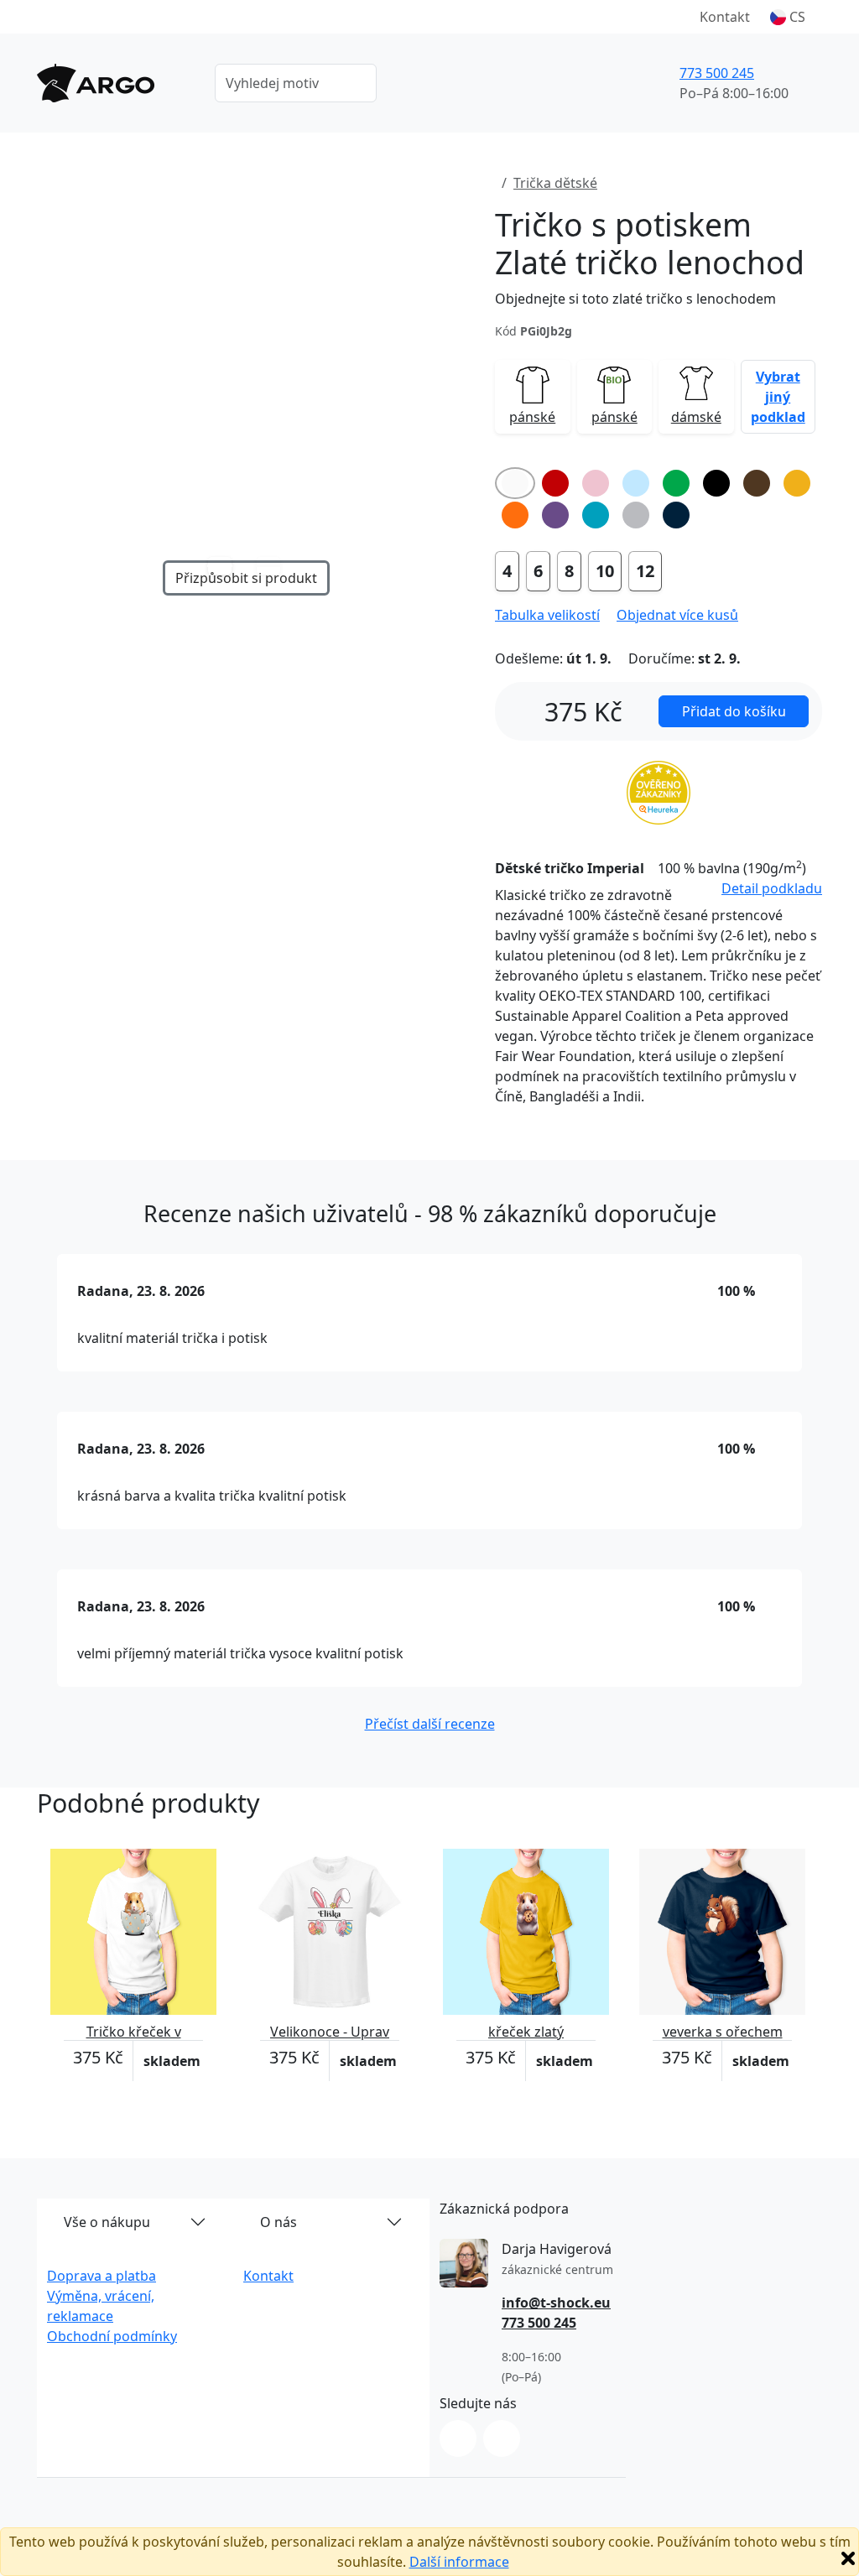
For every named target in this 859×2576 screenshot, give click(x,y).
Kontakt (725, 17)
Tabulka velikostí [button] (547, 615)
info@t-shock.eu (556, 2303)
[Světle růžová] (596, 483)
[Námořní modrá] (676, 515)
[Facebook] (502, 2438)
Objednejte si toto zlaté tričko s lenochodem (635, 299)
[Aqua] (596, 515)
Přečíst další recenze (430, 1724)
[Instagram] (458, 2438)
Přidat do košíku (734, 711)
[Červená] (555, 483)
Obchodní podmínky (112, 2336)
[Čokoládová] (757, 483)
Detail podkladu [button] (772, 888)
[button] (788, 17)
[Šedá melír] (636, 515)
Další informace (459, 2562)
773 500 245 (717, 73)
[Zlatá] (797, 483)
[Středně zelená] (676, 483)
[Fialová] (555, 515)
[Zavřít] (848, 2558)
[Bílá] (515, 483)
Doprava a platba (102, 2276)
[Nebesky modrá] (636, 483)
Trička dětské (555, 183)
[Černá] (716, 483)
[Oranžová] (515, 515)
